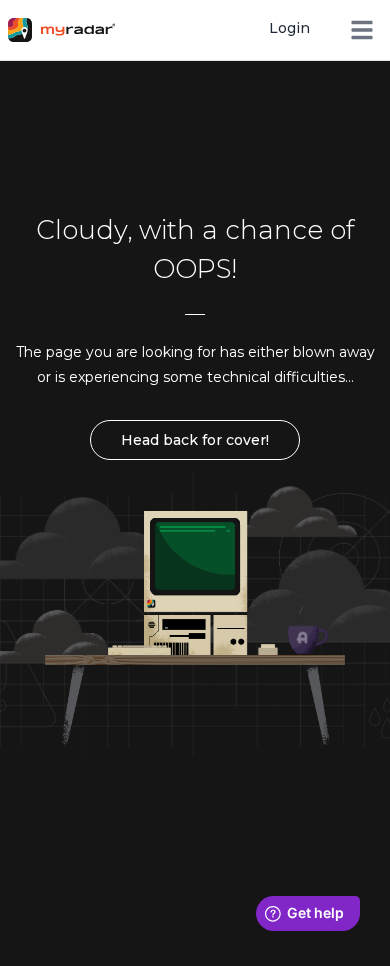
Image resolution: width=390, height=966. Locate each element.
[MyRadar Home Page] (68, 30)
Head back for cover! (195, 440)
